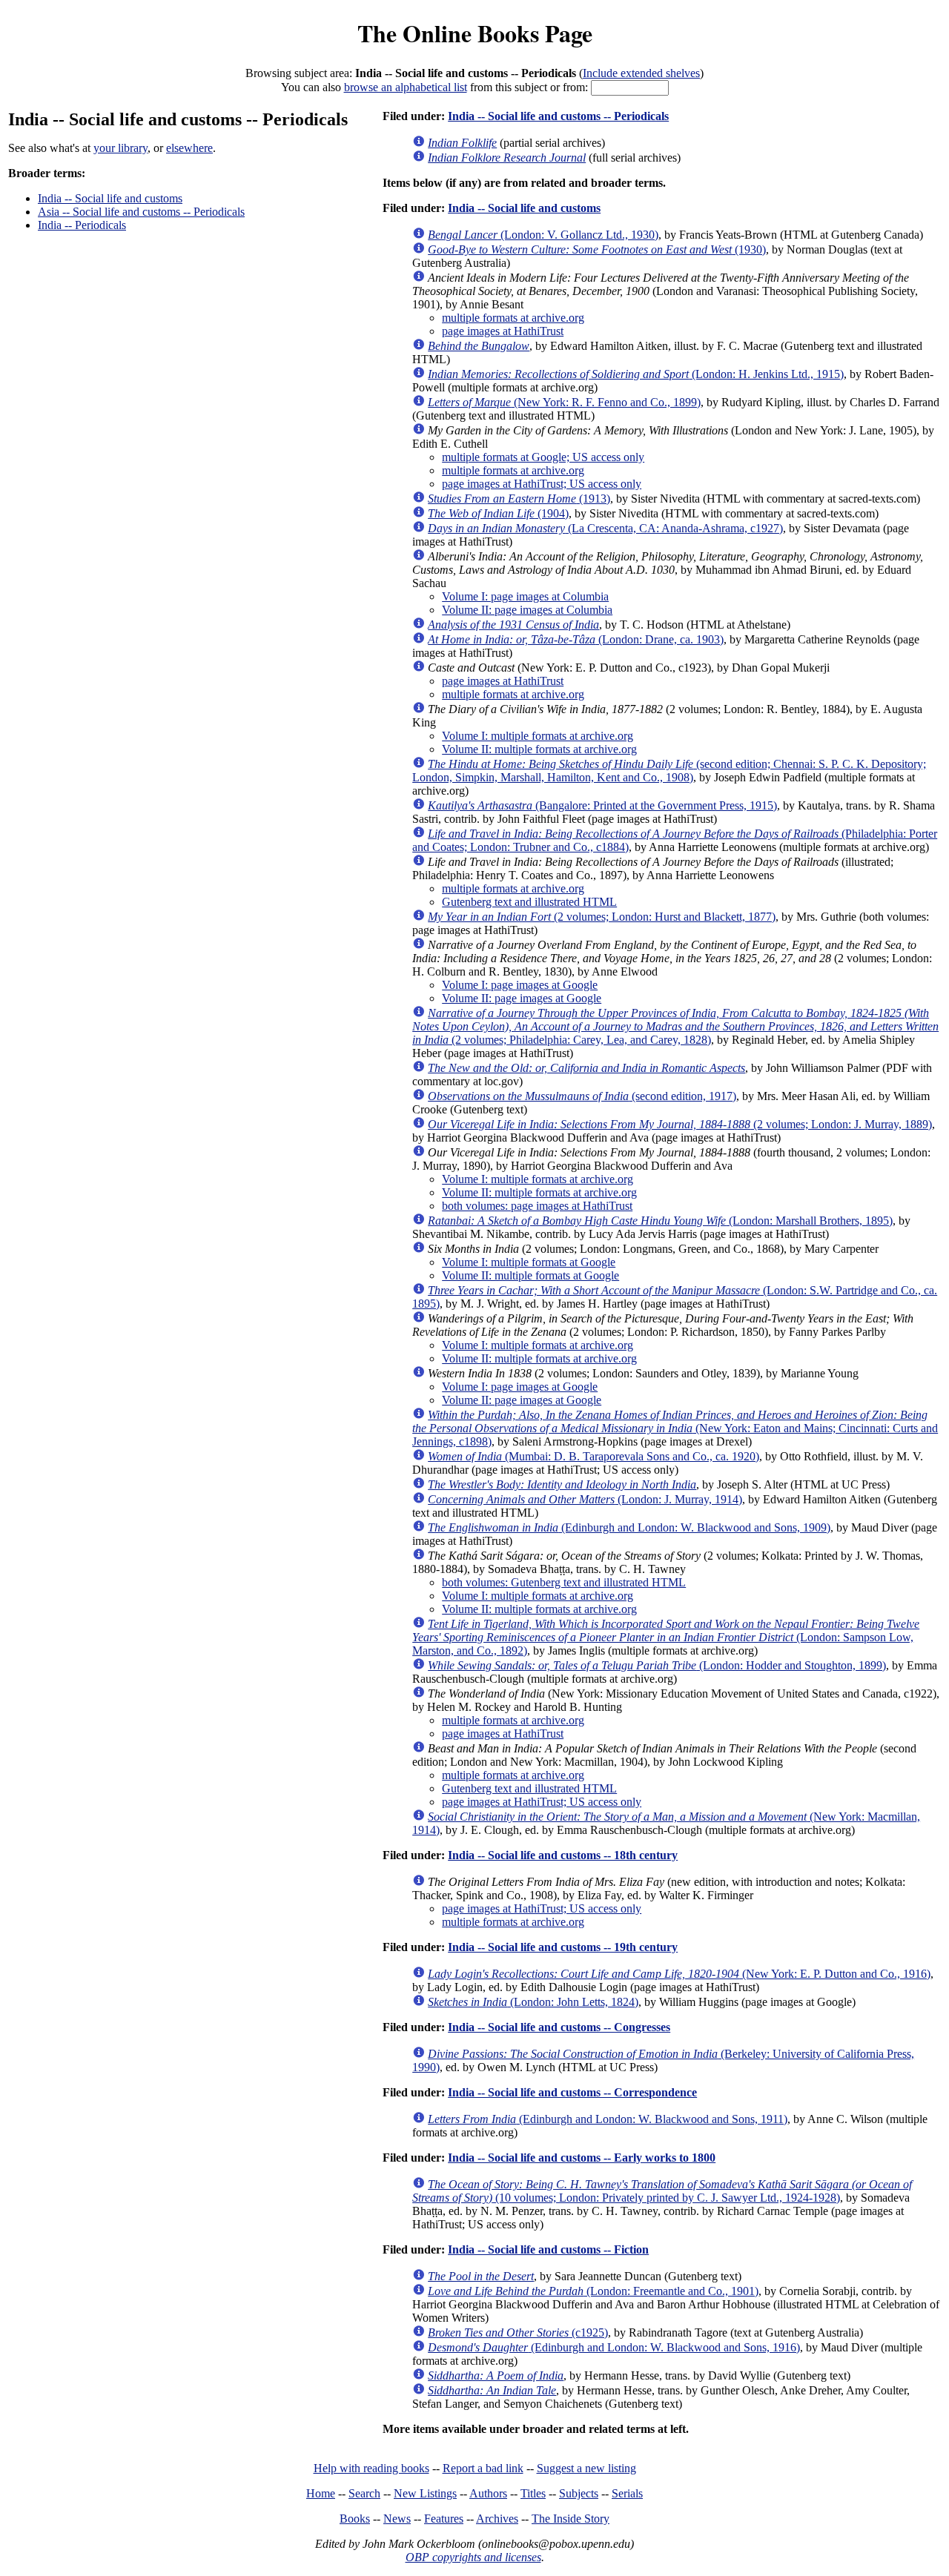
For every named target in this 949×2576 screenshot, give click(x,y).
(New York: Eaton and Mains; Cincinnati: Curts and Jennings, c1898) (675, 1428)
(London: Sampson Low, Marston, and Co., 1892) (666, 1637)
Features (444, 2519)
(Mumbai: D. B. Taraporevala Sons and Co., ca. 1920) (593, 1456)
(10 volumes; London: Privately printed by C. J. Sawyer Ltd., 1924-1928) (662, 2191)
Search (364, 2493)
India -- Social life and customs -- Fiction (548, 2249)
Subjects (579, 2493)
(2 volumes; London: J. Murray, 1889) (680, 1124)
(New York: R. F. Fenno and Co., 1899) (564, 402)
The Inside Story (571, 2519)
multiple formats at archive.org (513, 318)
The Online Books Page (475, 33)
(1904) (498, 513)
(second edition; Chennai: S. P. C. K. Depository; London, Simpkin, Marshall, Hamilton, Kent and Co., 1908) (669, 771)
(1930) (597, 249)
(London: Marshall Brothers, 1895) (660, 1221)
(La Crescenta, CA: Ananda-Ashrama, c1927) (605, 528)
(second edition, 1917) (582, 1096)
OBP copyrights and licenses (473, 2557)
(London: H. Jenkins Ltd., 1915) (636, 374)
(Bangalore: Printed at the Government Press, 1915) (602, 805)
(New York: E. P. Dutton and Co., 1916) (679, 1974)
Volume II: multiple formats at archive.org (539, 749)
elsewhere (189, 148)
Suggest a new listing (586, 2468)
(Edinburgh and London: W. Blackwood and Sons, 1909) (629, 1527)
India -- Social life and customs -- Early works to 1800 (582, 2158)
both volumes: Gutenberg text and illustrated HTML (564, 1582)
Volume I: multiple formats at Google (529, 1262)
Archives (497, 2519)
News (397, 2519)
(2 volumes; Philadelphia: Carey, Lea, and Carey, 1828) (675, 1026)
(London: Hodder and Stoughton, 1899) (657, 1665)
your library (120, 148)
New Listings (425, 2493)
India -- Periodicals (82, 225)
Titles (533, 2493)
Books (355, 2519)
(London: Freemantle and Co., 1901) (593, 2291)
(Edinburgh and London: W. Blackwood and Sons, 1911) (608, 2119)
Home (321, 2493)
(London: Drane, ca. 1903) (576, 639)
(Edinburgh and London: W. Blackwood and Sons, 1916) (614, 2347)
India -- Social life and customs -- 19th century (563, 1947)
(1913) (519, 499)
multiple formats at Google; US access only (543, 457)
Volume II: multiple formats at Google (530, 1275)
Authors (488, 2493)
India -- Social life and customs (110, 198)
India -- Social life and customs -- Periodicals (558, 116)
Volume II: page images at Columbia (527, 610)
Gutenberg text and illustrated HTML (529, 902)
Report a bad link (483, 2468)
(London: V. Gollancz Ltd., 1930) (543, 235)
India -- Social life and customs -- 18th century (563, 1855)
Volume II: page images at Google (522, 998)
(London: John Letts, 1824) (533, 2002)
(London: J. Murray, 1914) (585, 1499)
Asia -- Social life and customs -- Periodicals (141, 212)
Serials (627, 2493)
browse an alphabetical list (406, 87)
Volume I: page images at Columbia (525, 596)
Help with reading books (371, 2468)
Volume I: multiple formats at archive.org (538, 736)
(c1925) (518, 2332)
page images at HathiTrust (503, 331)
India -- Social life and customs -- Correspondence (572, 2092)
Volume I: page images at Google (520, 985)
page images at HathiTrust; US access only (542, 484)
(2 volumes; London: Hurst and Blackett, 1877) (602, 917)
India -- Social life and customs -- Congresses (559, 2027)
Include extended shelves (641, 73)
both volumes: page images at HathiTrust (537, 1206)
